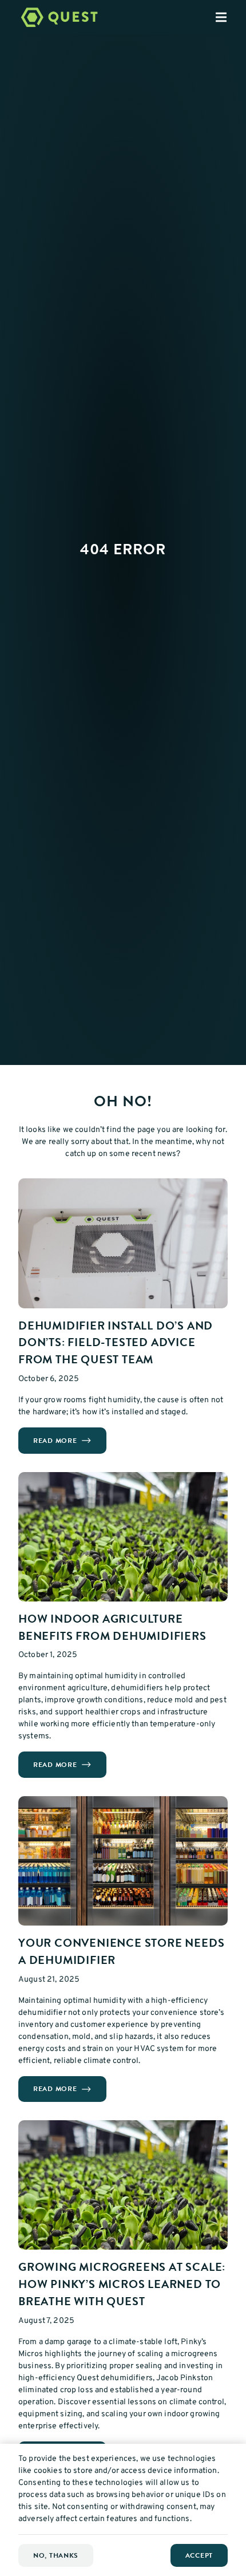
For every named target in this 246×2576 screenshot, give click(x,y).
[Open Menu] (231, 17)
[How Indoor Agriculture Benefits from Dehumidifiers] (123, 1537)
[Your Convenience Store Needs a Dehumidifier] (123, 1861)
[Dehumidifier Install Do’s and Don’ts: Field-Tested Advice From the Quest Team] (123, 1243)
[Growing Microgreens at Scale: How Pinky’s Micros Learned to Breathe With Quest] (123, 2185)
